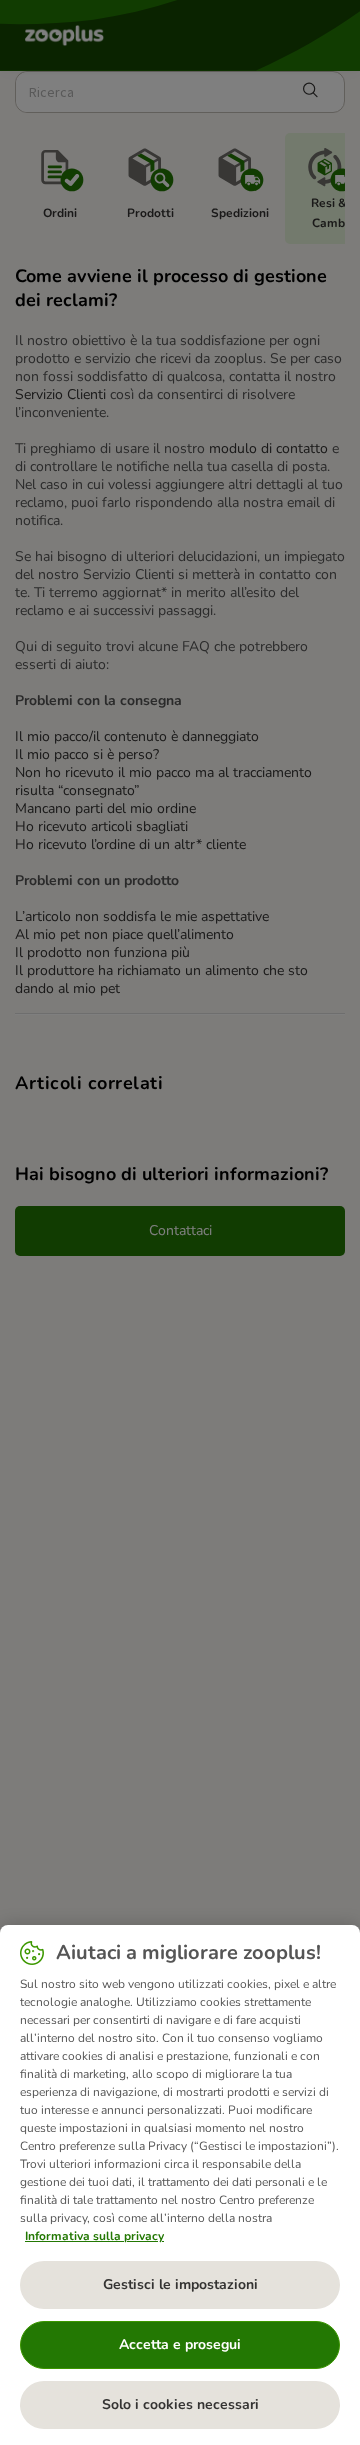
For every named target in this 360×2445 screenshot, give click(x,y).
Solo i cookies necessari (180, 2404)
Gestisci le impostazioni (180, 2284)
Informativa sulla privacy (94, 2236)
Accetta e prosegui (180, 2344)
